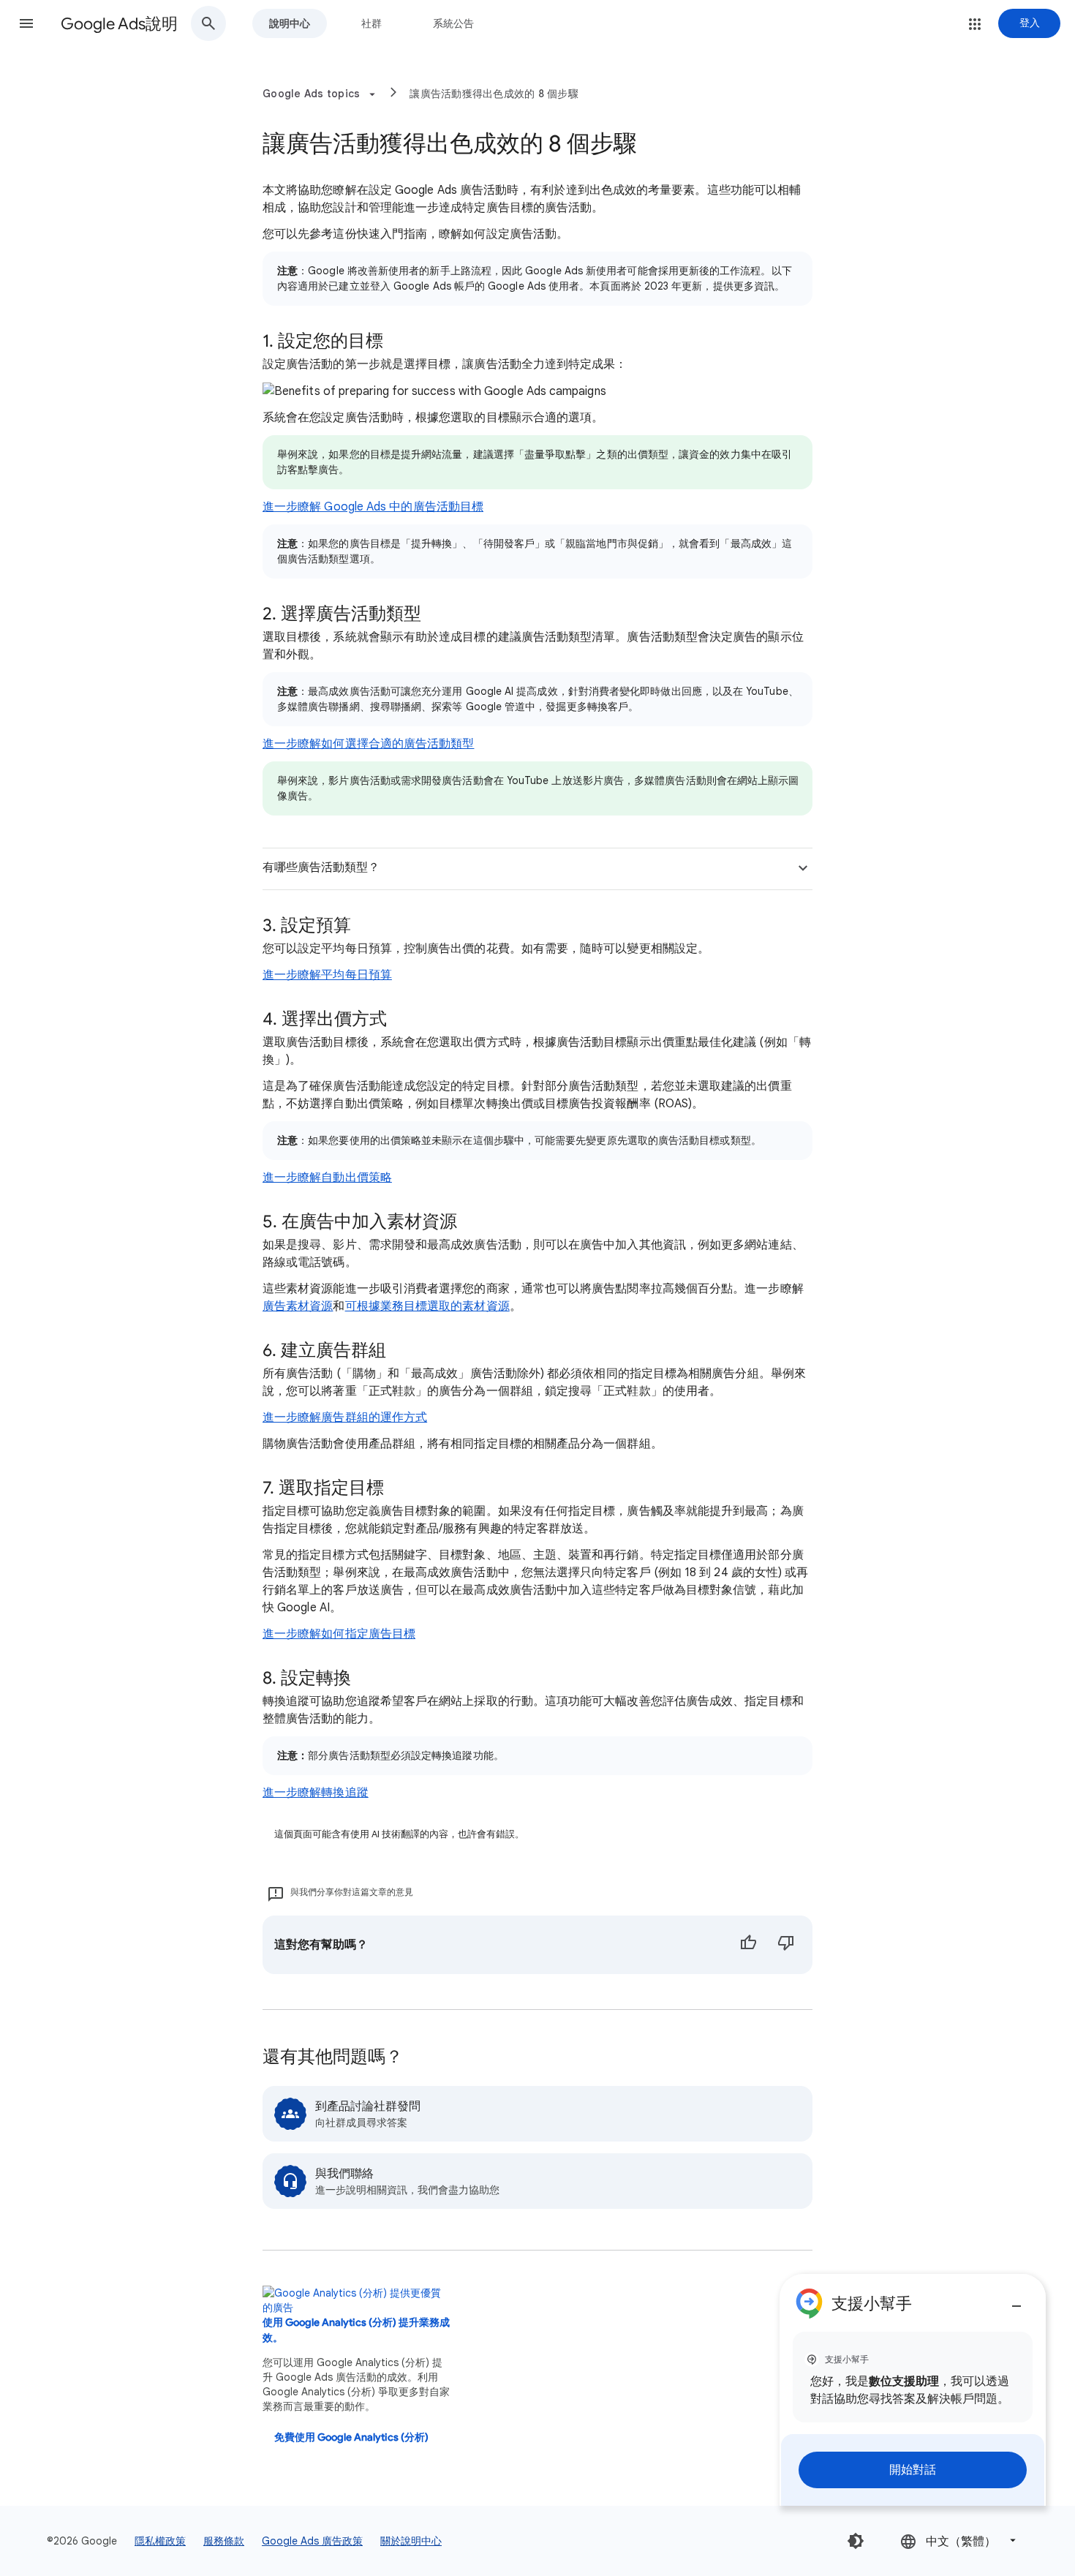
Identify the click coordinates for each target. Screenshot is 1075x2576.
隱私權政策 (160, 2541)
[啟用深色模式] (856, 2541)
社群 (371, 23)
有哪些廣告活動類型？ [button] (321, 867)
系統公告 (453, 23)
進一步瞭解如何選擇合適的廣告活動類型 (368, 744)
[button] (26, 23)
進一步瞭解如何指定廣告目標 (339, 1634)
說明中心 (290, 23)
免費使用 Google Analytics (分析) (351, 2437)
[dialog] (913, 2390)
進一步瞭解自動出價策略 (327, 1178)
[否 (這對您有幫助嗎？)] (786, 1945)
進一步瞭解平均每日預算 (327, 975)
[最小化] (1016, 2300)
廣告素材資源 (298, 1306)
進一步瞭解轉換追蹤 (316, 1793)
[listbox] (959, 2541)
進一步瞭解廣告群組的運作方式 (345, 1417)
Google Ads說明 (119, 24)
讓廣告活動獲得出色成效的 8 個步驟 (494, 94)
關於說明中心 (411, 2541)
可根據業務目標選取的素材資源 (427, 1306)
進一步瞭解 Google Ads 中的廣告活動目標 (373, 507)
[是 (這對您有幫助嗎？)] (748, 1945)
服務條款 (224, 2541)
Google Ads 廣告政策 (312, 2541)
